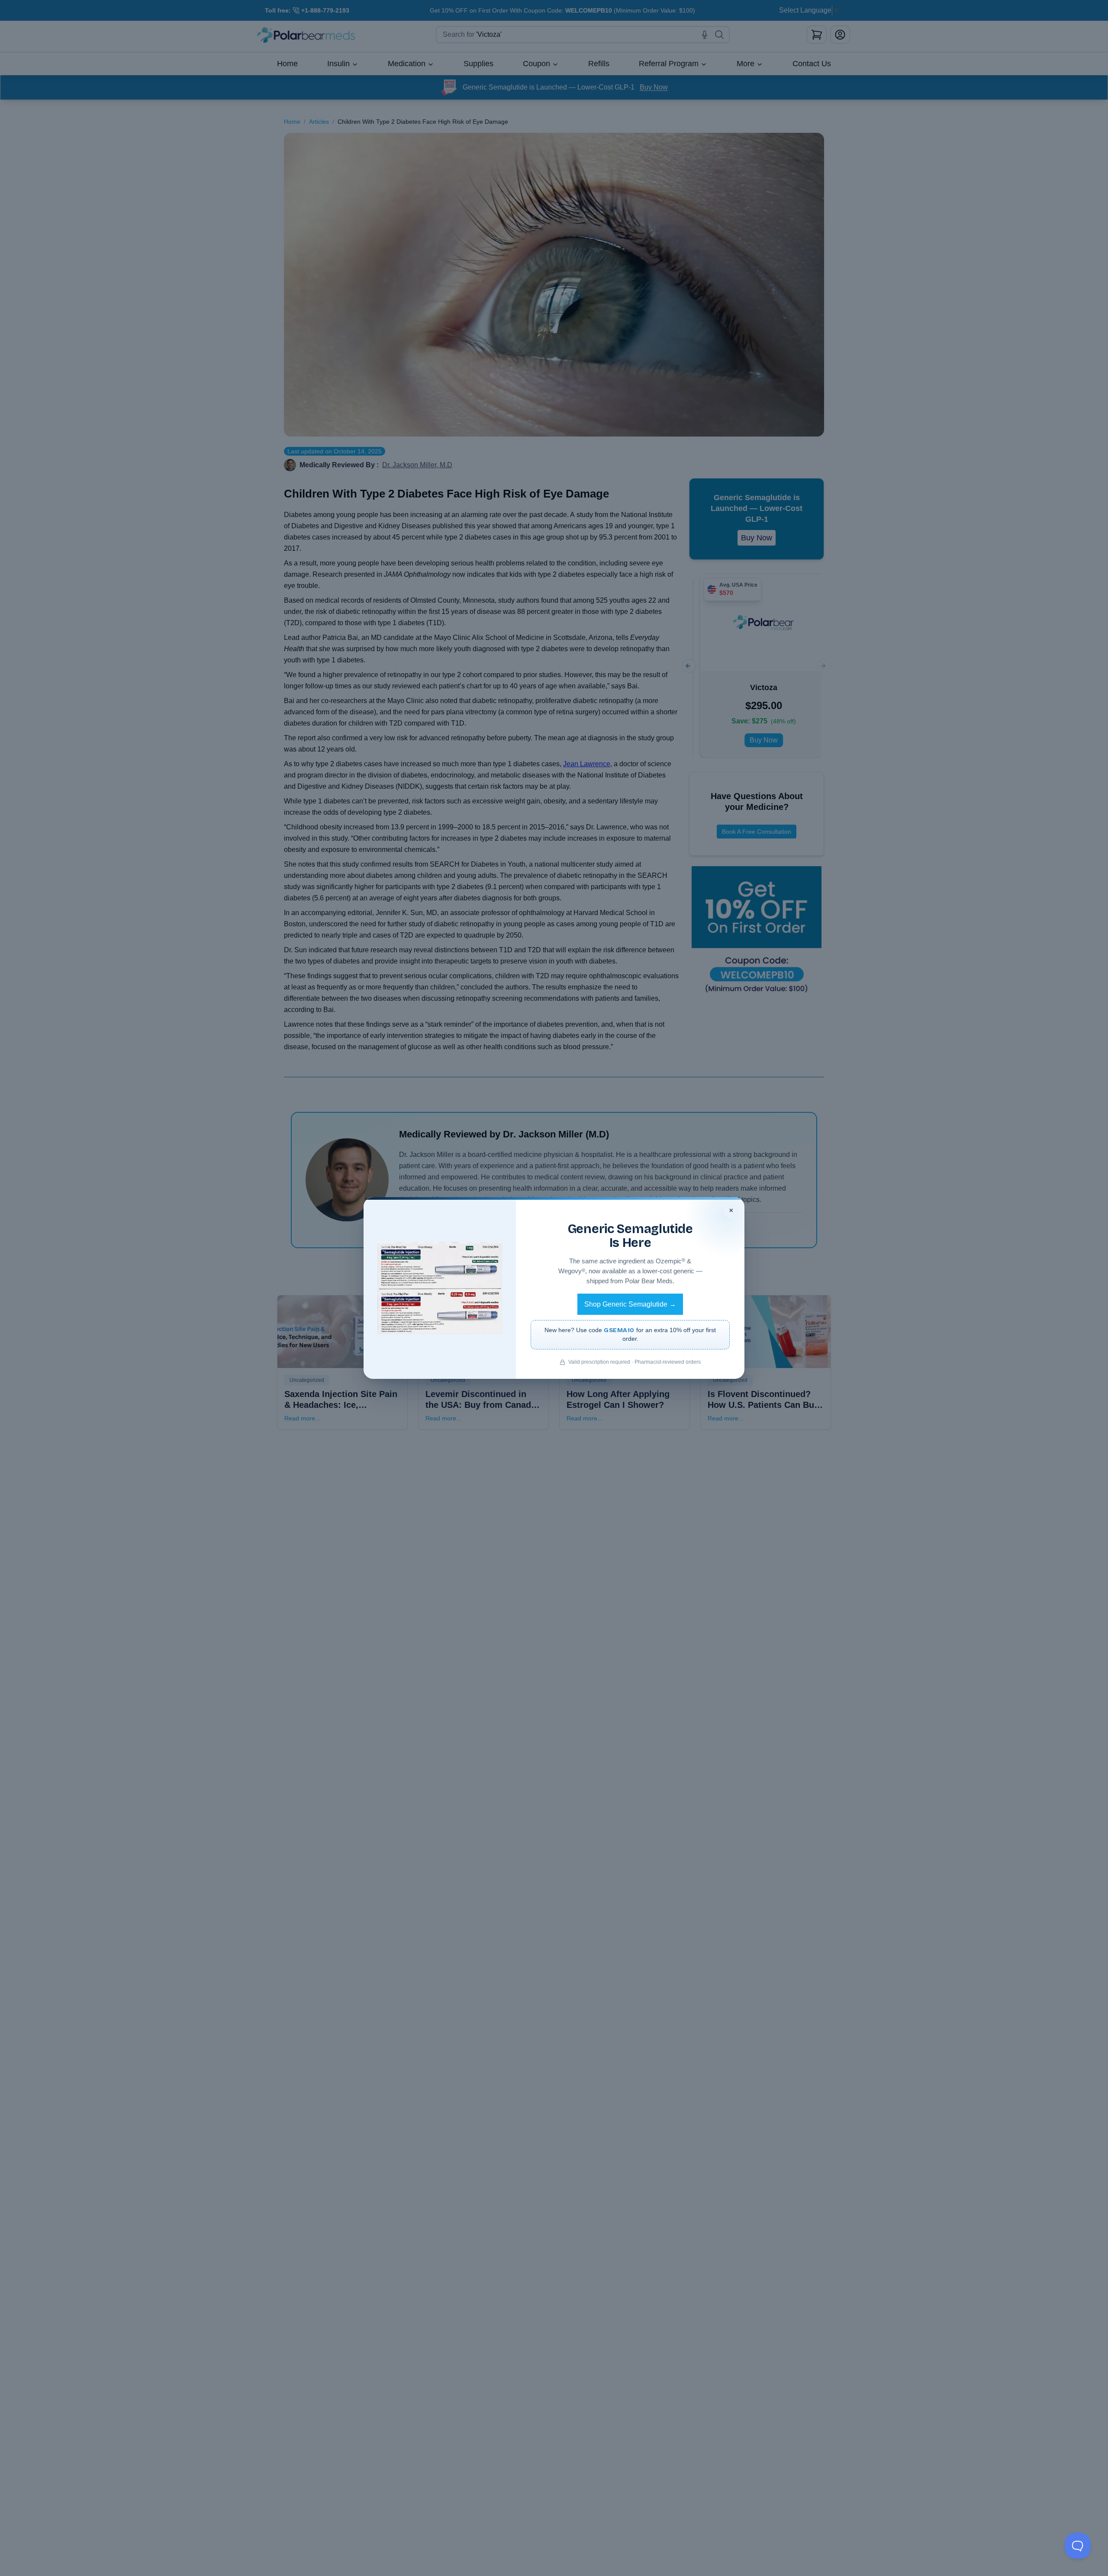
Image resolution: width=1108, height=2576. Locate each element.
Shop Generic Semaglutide (630, 1304)
